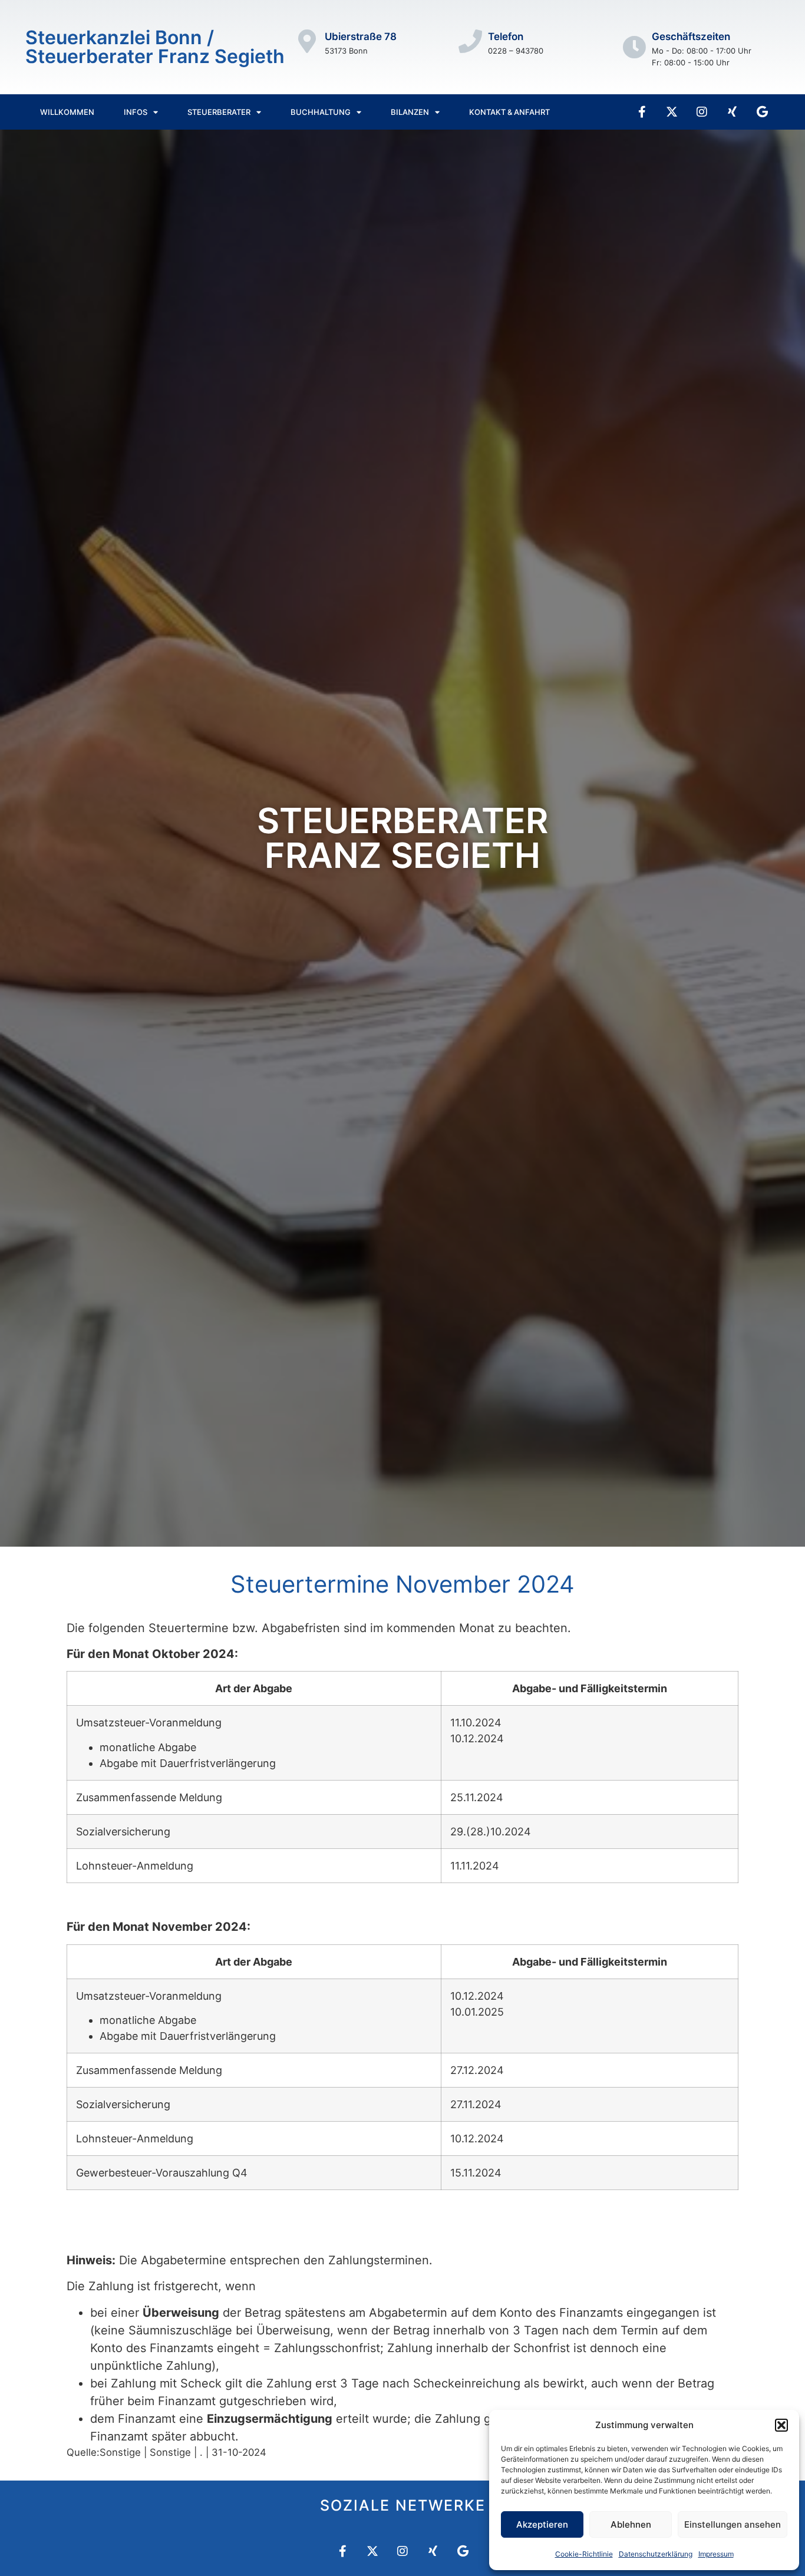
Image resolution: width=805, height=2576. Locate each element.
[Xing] (732, 112)
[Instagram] (702, 112)
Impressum (716, 2554)
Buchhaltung (321, 112)
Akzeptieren (542, 2524)
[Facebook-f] (642, 112)
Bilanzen (410, 112)
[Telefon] (470, 41)
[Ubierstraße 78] (307, 41)
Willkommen (67, 112)
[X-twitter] (672, 112)
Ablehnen (631, 2524)
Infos (136, 112)
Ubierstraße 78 (361, 37)
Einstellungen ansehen (733, 2524)
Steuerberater (219, 112)
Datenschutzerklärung (656, 2554)
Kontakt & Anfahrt (509, 112)
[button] (781, 2425)
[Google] (762, 112)
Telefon (506, 37)
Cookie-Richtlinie (584, 2554)
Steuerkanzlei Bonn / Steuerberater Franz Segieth (155, 47)
